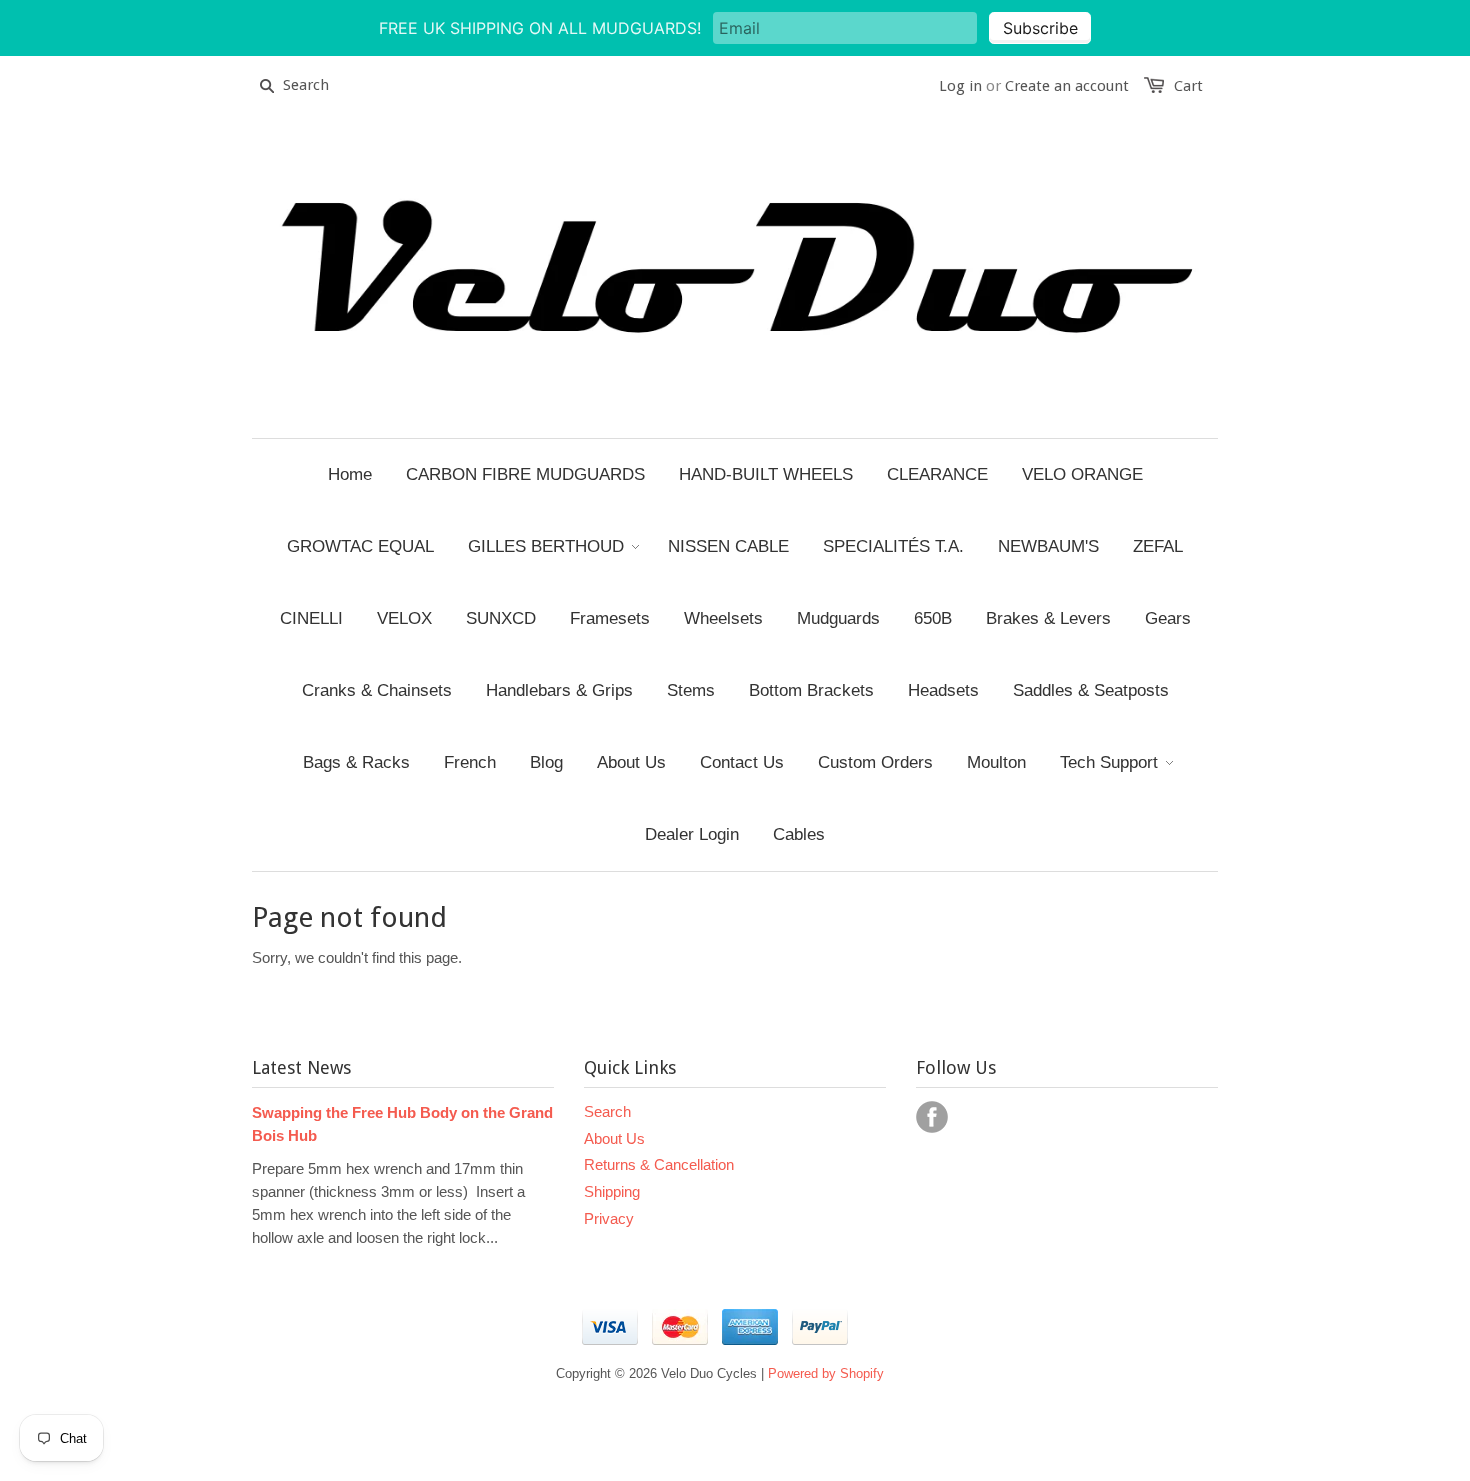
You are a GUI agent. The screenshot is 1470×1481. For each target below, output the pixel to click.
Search (607, 1111)
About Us (614, 1138)
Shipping (612, 1191)
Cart (1188, 86)
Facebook (932, 1117)
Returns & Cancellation (659, 1164)
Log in (960, 86)
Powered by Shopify (826, 1373)
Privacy (609, 1218)
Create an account (1067, 86)
